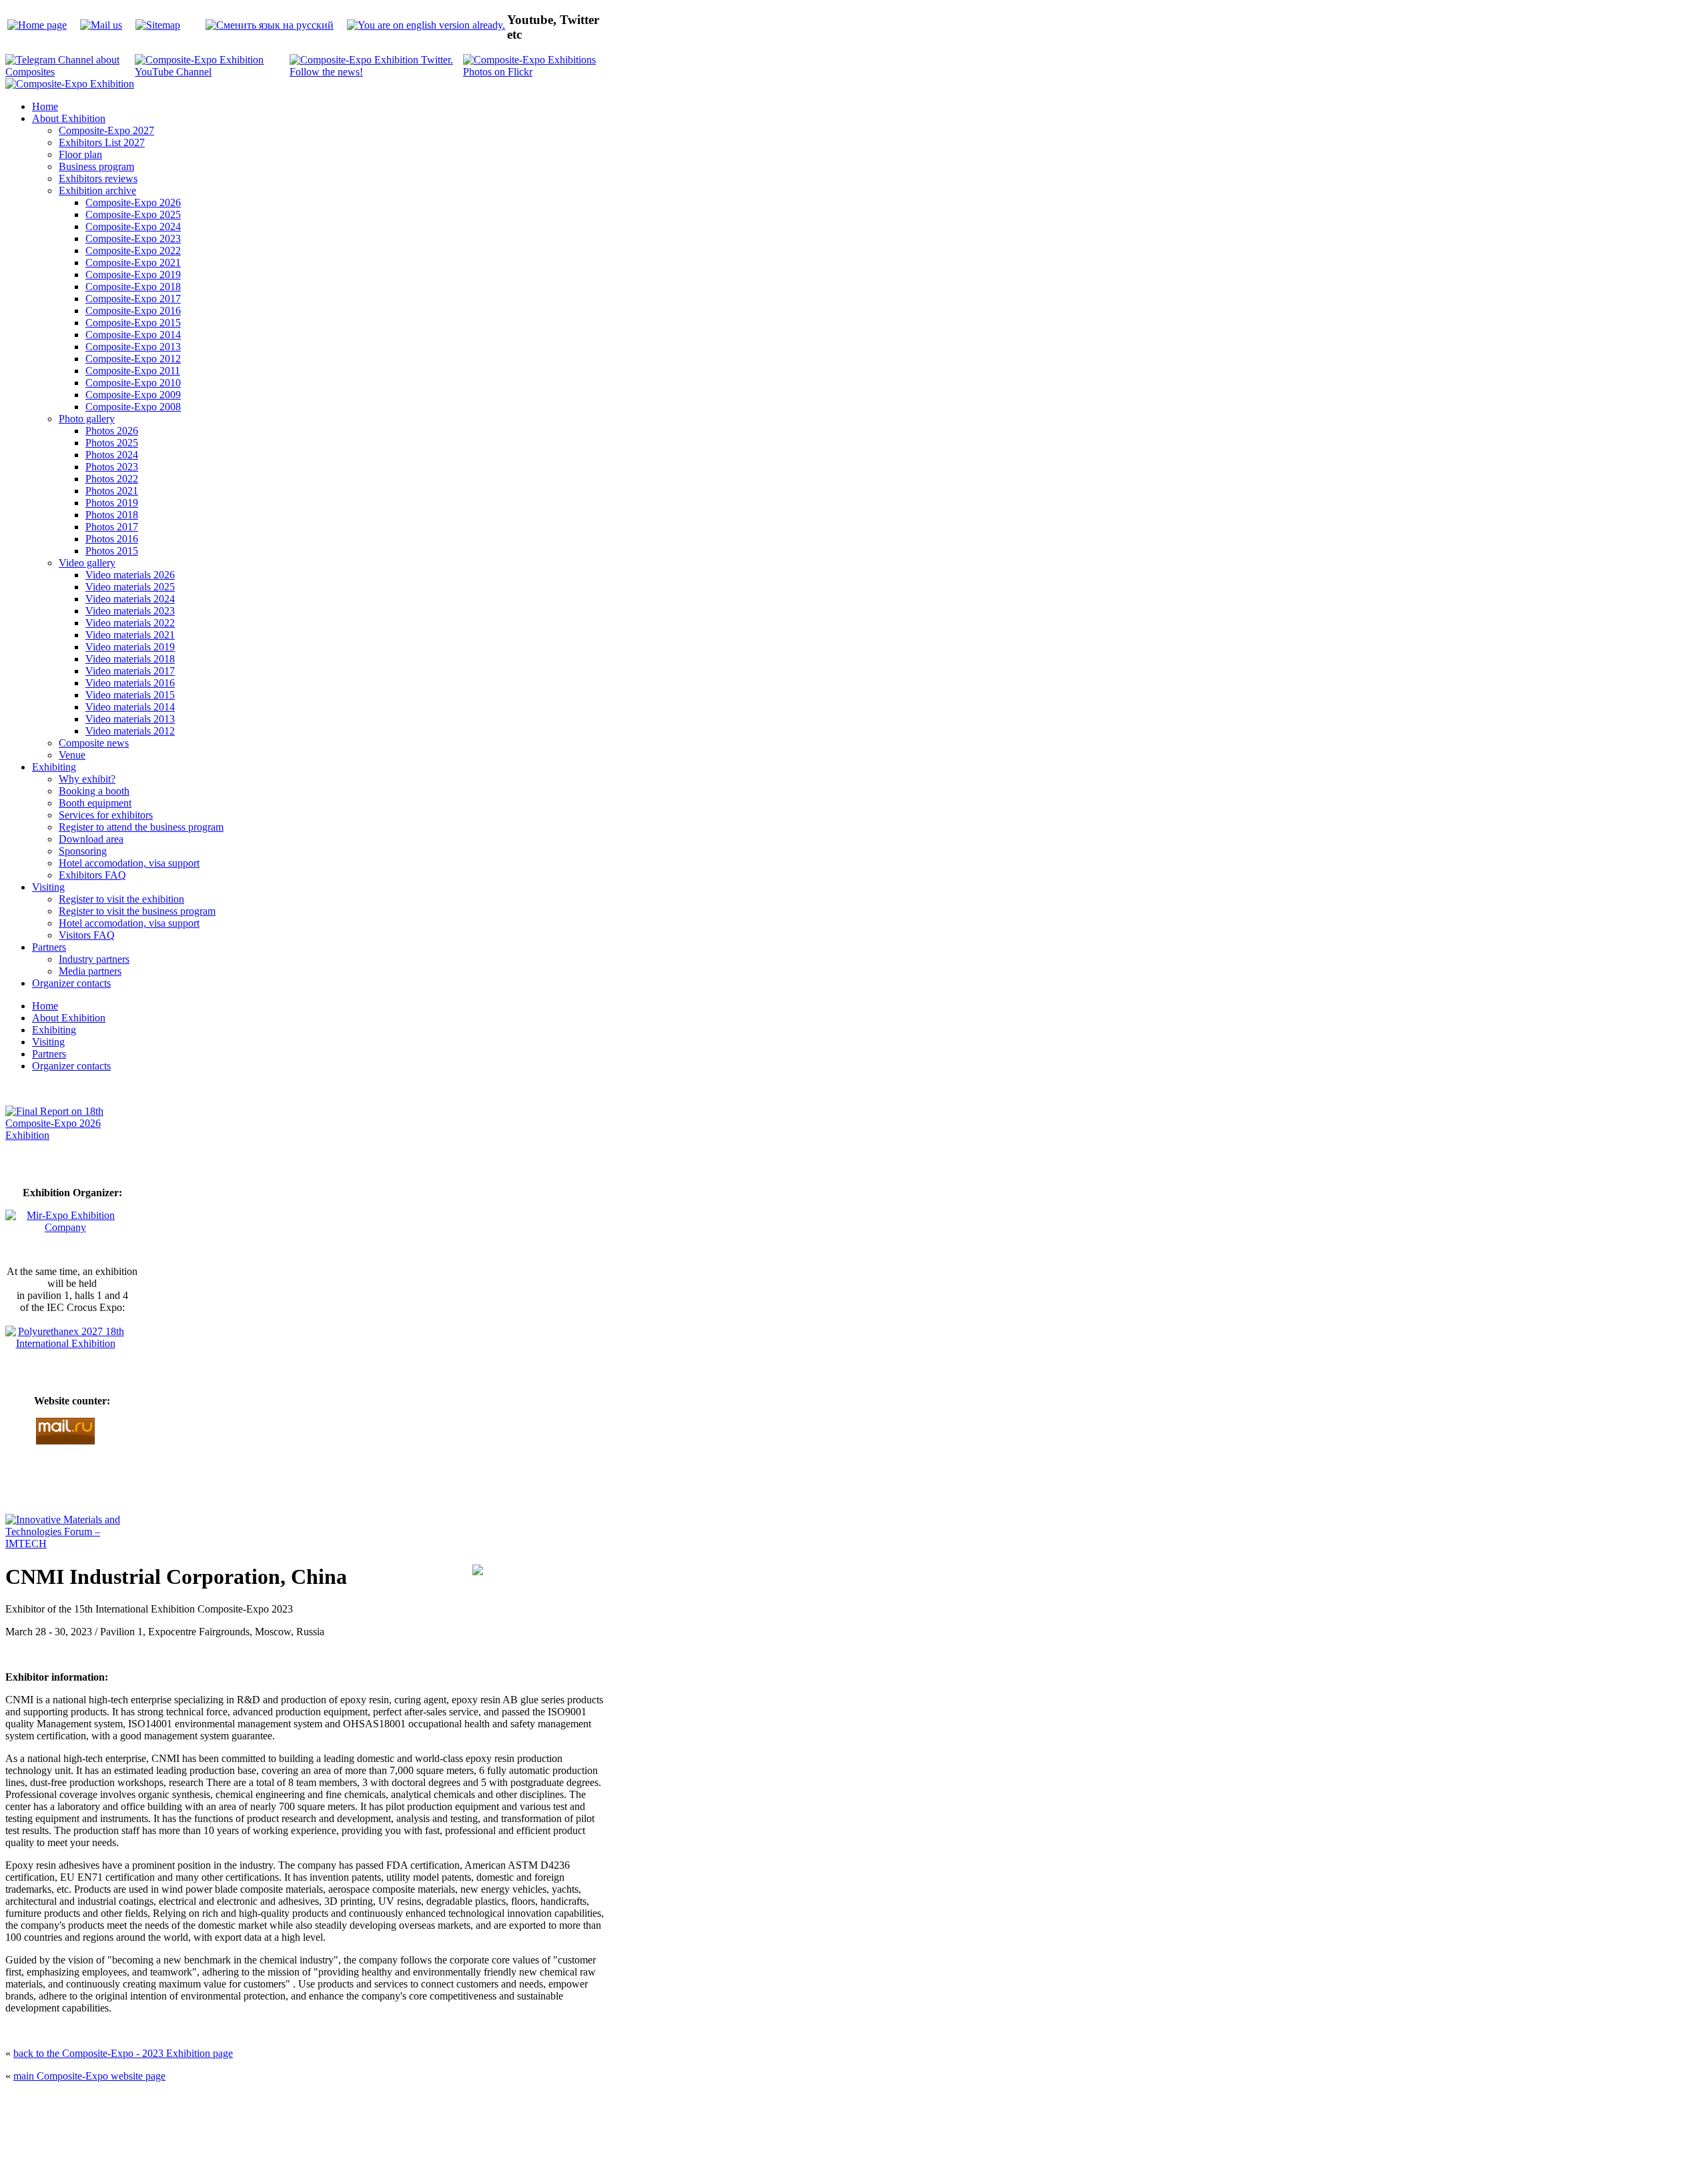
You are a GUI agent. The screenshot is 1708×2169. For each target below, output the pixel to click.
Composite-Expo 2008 (133, 407)
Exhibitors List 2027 (102, 142)
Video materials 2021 (130, 635)
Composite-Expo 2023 (133, 239)
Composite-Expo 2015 (133, 323)
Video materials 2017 (130, 671)
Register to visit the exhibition (121, 899)
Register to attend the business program (141, 827)
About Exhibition (69, 118)
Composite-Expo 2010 (133, 383)
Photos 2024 (112, 455)
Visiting (48, 887)
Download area (91, 839)
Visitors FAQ (87, 935)
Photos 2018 (112, 515)
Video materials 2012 (130, 731)
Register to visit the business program (137, 911)
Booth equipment (95, 803)
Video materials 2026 (130, 575)
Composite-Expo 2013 (133, 347)
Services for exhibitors (106, 815)
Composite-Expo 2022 (133, 251)
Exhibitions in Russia (930, 2135)
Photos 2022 (112, 479)
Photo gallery (87, 419)
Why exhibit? (87, 779)
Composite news (94, 743)
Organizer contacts (71, 983)
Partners (49, 947)
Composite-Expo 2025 (133, 214)
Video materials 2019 (130, 647)
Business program (96, 166)
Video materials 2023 (130, 611)
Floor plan (80, 154)
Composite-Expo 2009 (133, 395)
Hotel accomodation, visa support (129, 863)
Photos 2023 (112, 467)
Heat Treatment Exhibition (860, 2135)
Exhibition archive (97, 190)
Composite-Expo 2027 (106, 130)
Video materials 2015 (130, 695)
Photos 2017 (112, 527)
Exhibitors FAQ (92, 875)
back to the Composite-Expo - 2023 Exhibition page (123, 2053)
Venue (72, 755)
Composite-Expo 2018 (133, 287)
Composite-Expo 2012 (133, 359)
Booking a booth (94, 791)
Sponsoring (83, 851)
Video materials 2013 (130, 719)
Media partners (90, 971)
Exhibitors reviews (98, 178)
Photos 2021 (112, 491)
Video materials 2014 (130, 707)
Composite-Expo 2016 (133, 311)
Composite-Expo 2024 (133, 227)
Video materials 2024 (130, 599)
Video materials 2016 (130, 683)
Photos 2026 (112, 431)
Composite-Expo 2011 (133, 371)
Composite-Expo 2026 (133, 202)
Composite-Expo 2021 (133, 263)
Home (45, 106)
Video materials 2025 (130, 587)
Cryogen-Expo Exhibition (784, 2135)
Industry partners (94, 959)
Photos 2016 (112, 539)
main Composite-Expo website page (89, 2076)
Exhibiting (54, 767)
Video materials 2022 (130, 623)
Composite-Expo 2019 (133, 275)
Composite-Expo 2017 (133, 299)
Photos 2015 (112, 551)
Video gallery (87, 563)
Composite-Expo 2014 (133, 335)
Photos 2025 (112, 443)
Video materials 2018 (130, 659)
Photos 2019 (112, 503)
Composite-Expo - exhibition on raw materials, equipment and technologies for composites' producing (758, 2103)
